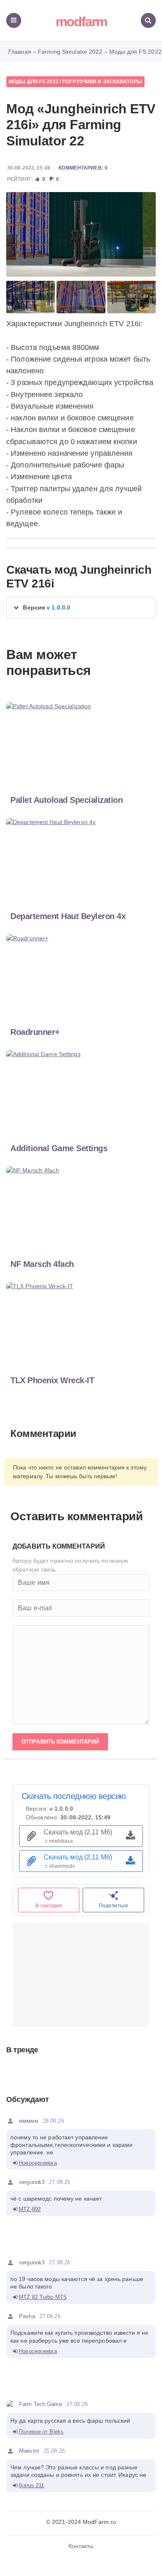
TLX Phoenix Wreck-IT (52, 1380)
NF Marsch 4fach (42, 1264)
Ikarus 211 (31, 2485)
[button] (81, 608)
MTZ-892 (30, 2209)
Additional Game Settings (59, 1148)
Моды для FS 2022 (34, 82)
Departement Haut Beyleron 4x (68, 916)
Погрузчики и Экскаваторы (102, 82)
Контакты (81, 2546)
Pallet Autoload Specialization (66, 800)
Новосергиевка (38, 2163)
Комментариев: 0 (83, 168)
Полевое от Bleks (41, 2432)
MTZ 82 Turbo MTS (43, 2297)
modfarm (81, 22)
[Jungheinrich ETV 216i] (81, 234)
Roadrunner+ (35, 1032)
